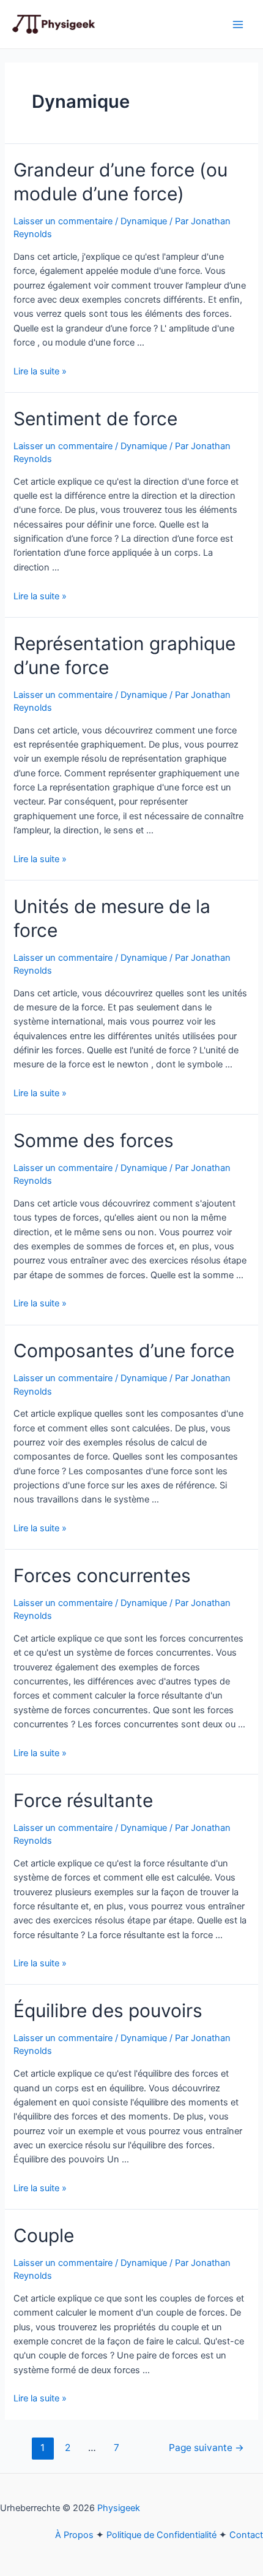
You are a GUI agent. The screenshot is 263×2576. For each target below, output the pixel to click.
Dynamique (144, 221)
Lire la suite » (40, 371)
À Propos (74, 2535)
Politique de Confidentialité (161, 2535)
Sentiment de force (95, 419)
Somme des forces (94, 1140)
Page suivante (206, 2448)
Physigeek (119, 2508)
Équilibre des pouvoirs (108, 2010)
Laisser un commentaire (63, 221)
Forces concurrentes (102, 1575)
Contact (246, 2535)
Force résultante (83, 1800)
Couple (44, 2235)
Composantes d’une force (124, 1351)
